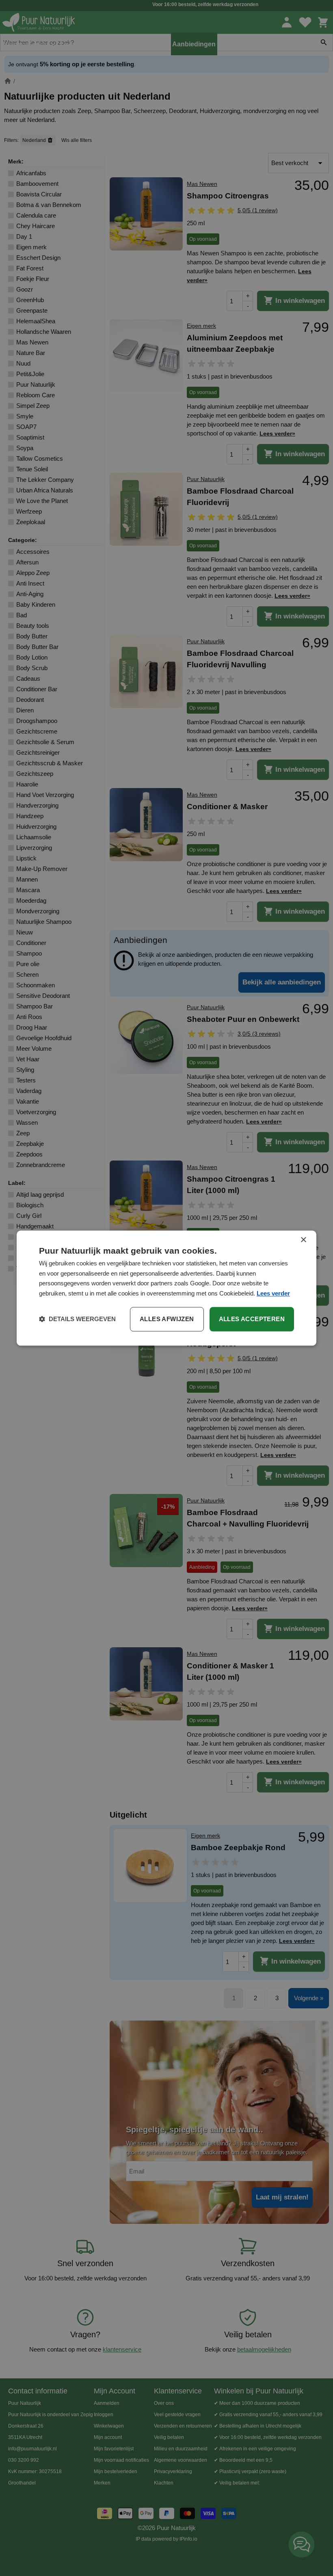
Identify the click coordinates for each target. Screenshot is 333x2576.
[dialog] (166, 1288)
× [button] (303, 1240)
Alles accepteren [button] (252, 1319)
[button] (77, 1319)
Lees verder (273, 1293)
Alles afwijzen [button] (167, 1319)
